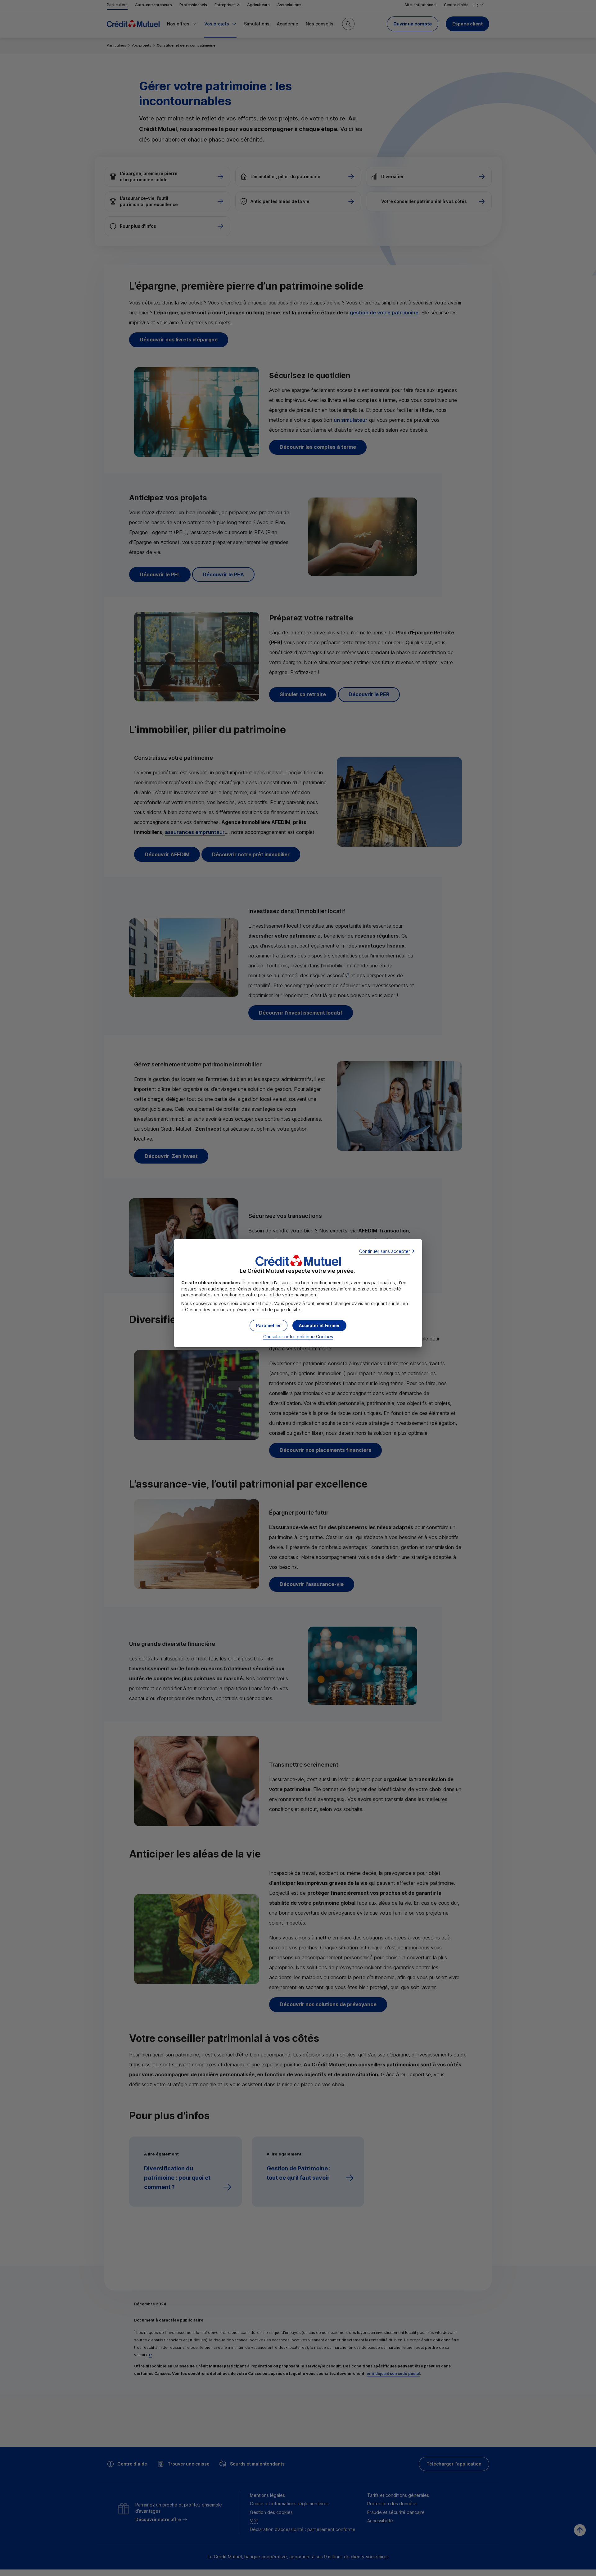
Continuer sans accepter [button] (385, 1251)
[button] (319, 1326)
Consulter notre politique (298, 1337)
